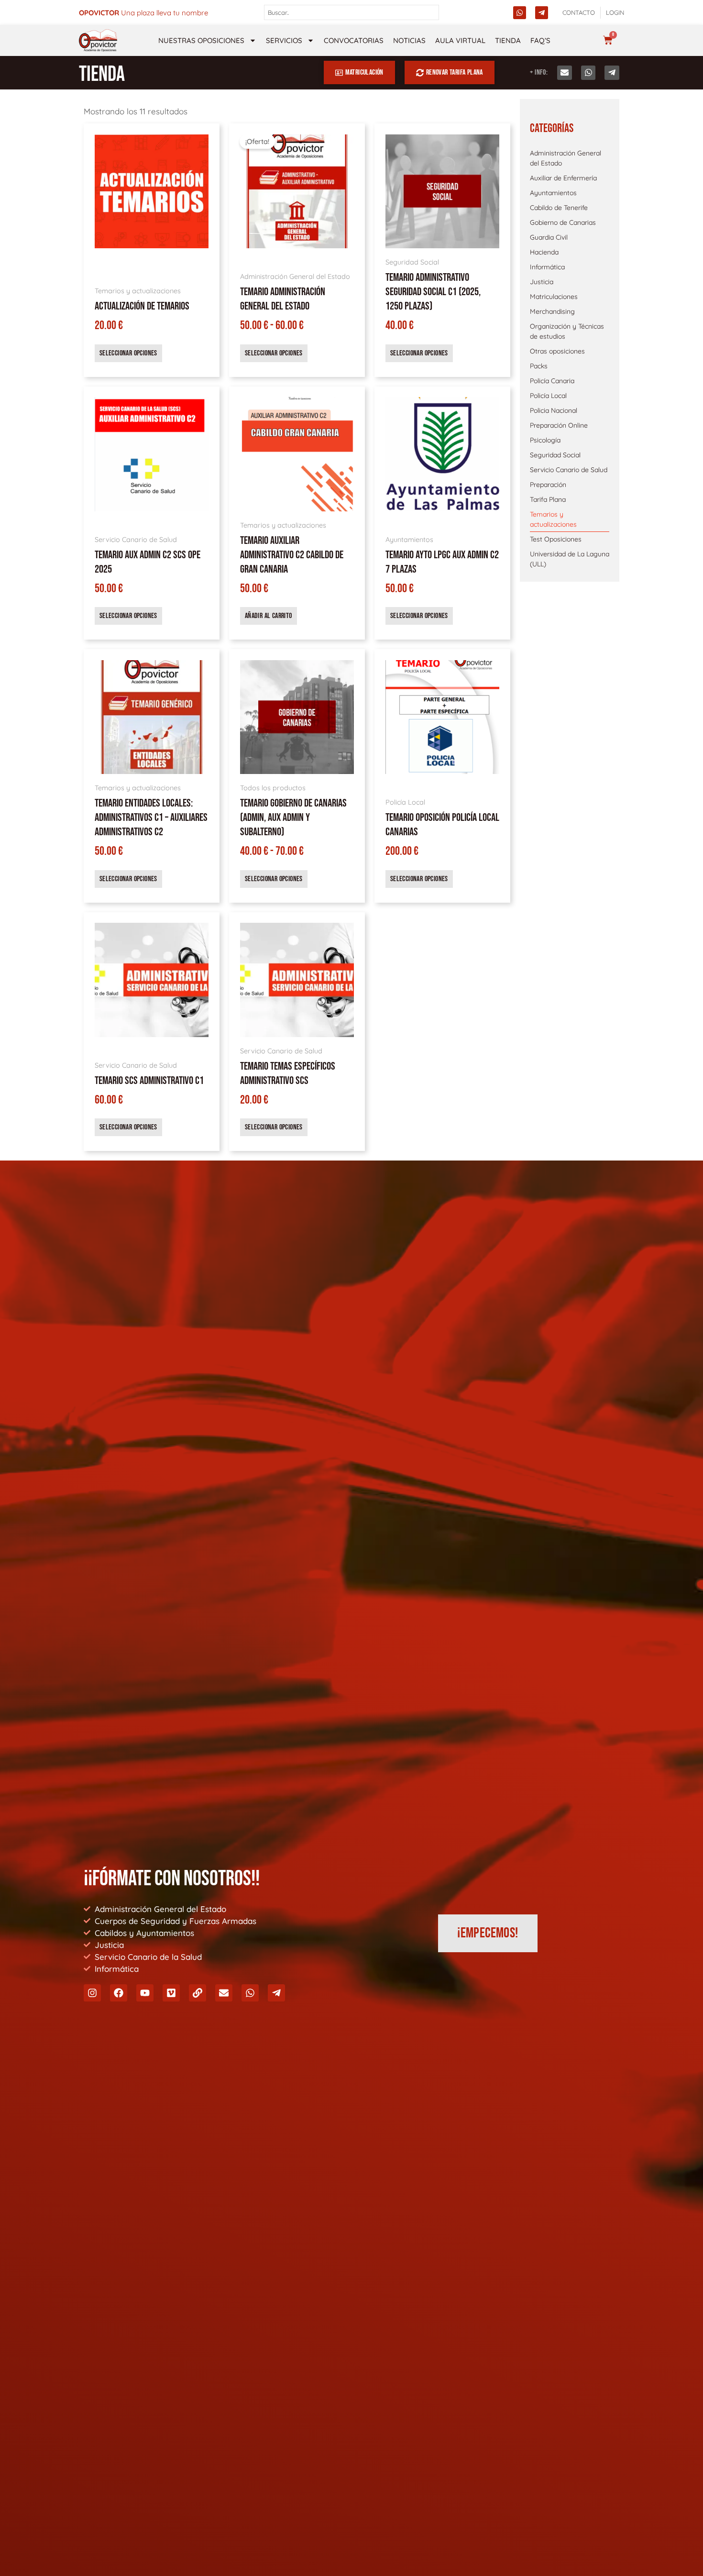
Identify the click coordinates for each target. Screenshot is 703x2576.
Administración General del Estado (566, 158)
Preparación (548, 485)
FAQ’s (540, 40)
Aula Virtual (460, 40)
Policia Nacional (554, 410)
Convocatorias (354, 40)
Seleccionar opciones (128, 353)
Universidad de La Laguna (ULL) (570, 559)
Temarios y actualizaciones (553, 519)
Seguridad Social (555, 455)
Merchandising (552, 311)
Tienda (508, 40)
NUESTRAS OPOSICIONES (201, 40)
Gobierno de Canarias (563, 222)
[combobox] (352, 12)
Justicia (542, 282)
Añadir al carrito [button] (269, 616)
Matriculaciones (554, 297)
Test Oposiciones (556, 539)
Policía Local (548, 396)
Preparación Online (559, 425)
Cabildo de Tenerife (559, 208)
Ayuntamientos (553, 193)
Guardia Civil (549, 237)
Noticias (409, 40)
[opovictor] (98, 40)
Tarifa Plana (548, 499)
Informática (547, 267)
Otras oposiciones (557, 351)
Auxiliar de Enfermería (563, 178)
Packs (539, 366)
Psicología (545, 440)
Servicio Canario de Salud (569, 470)
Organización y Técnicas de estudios (567, 331)
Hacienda (544, 252)
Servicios (284, 40)
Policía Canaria (552, 381)
